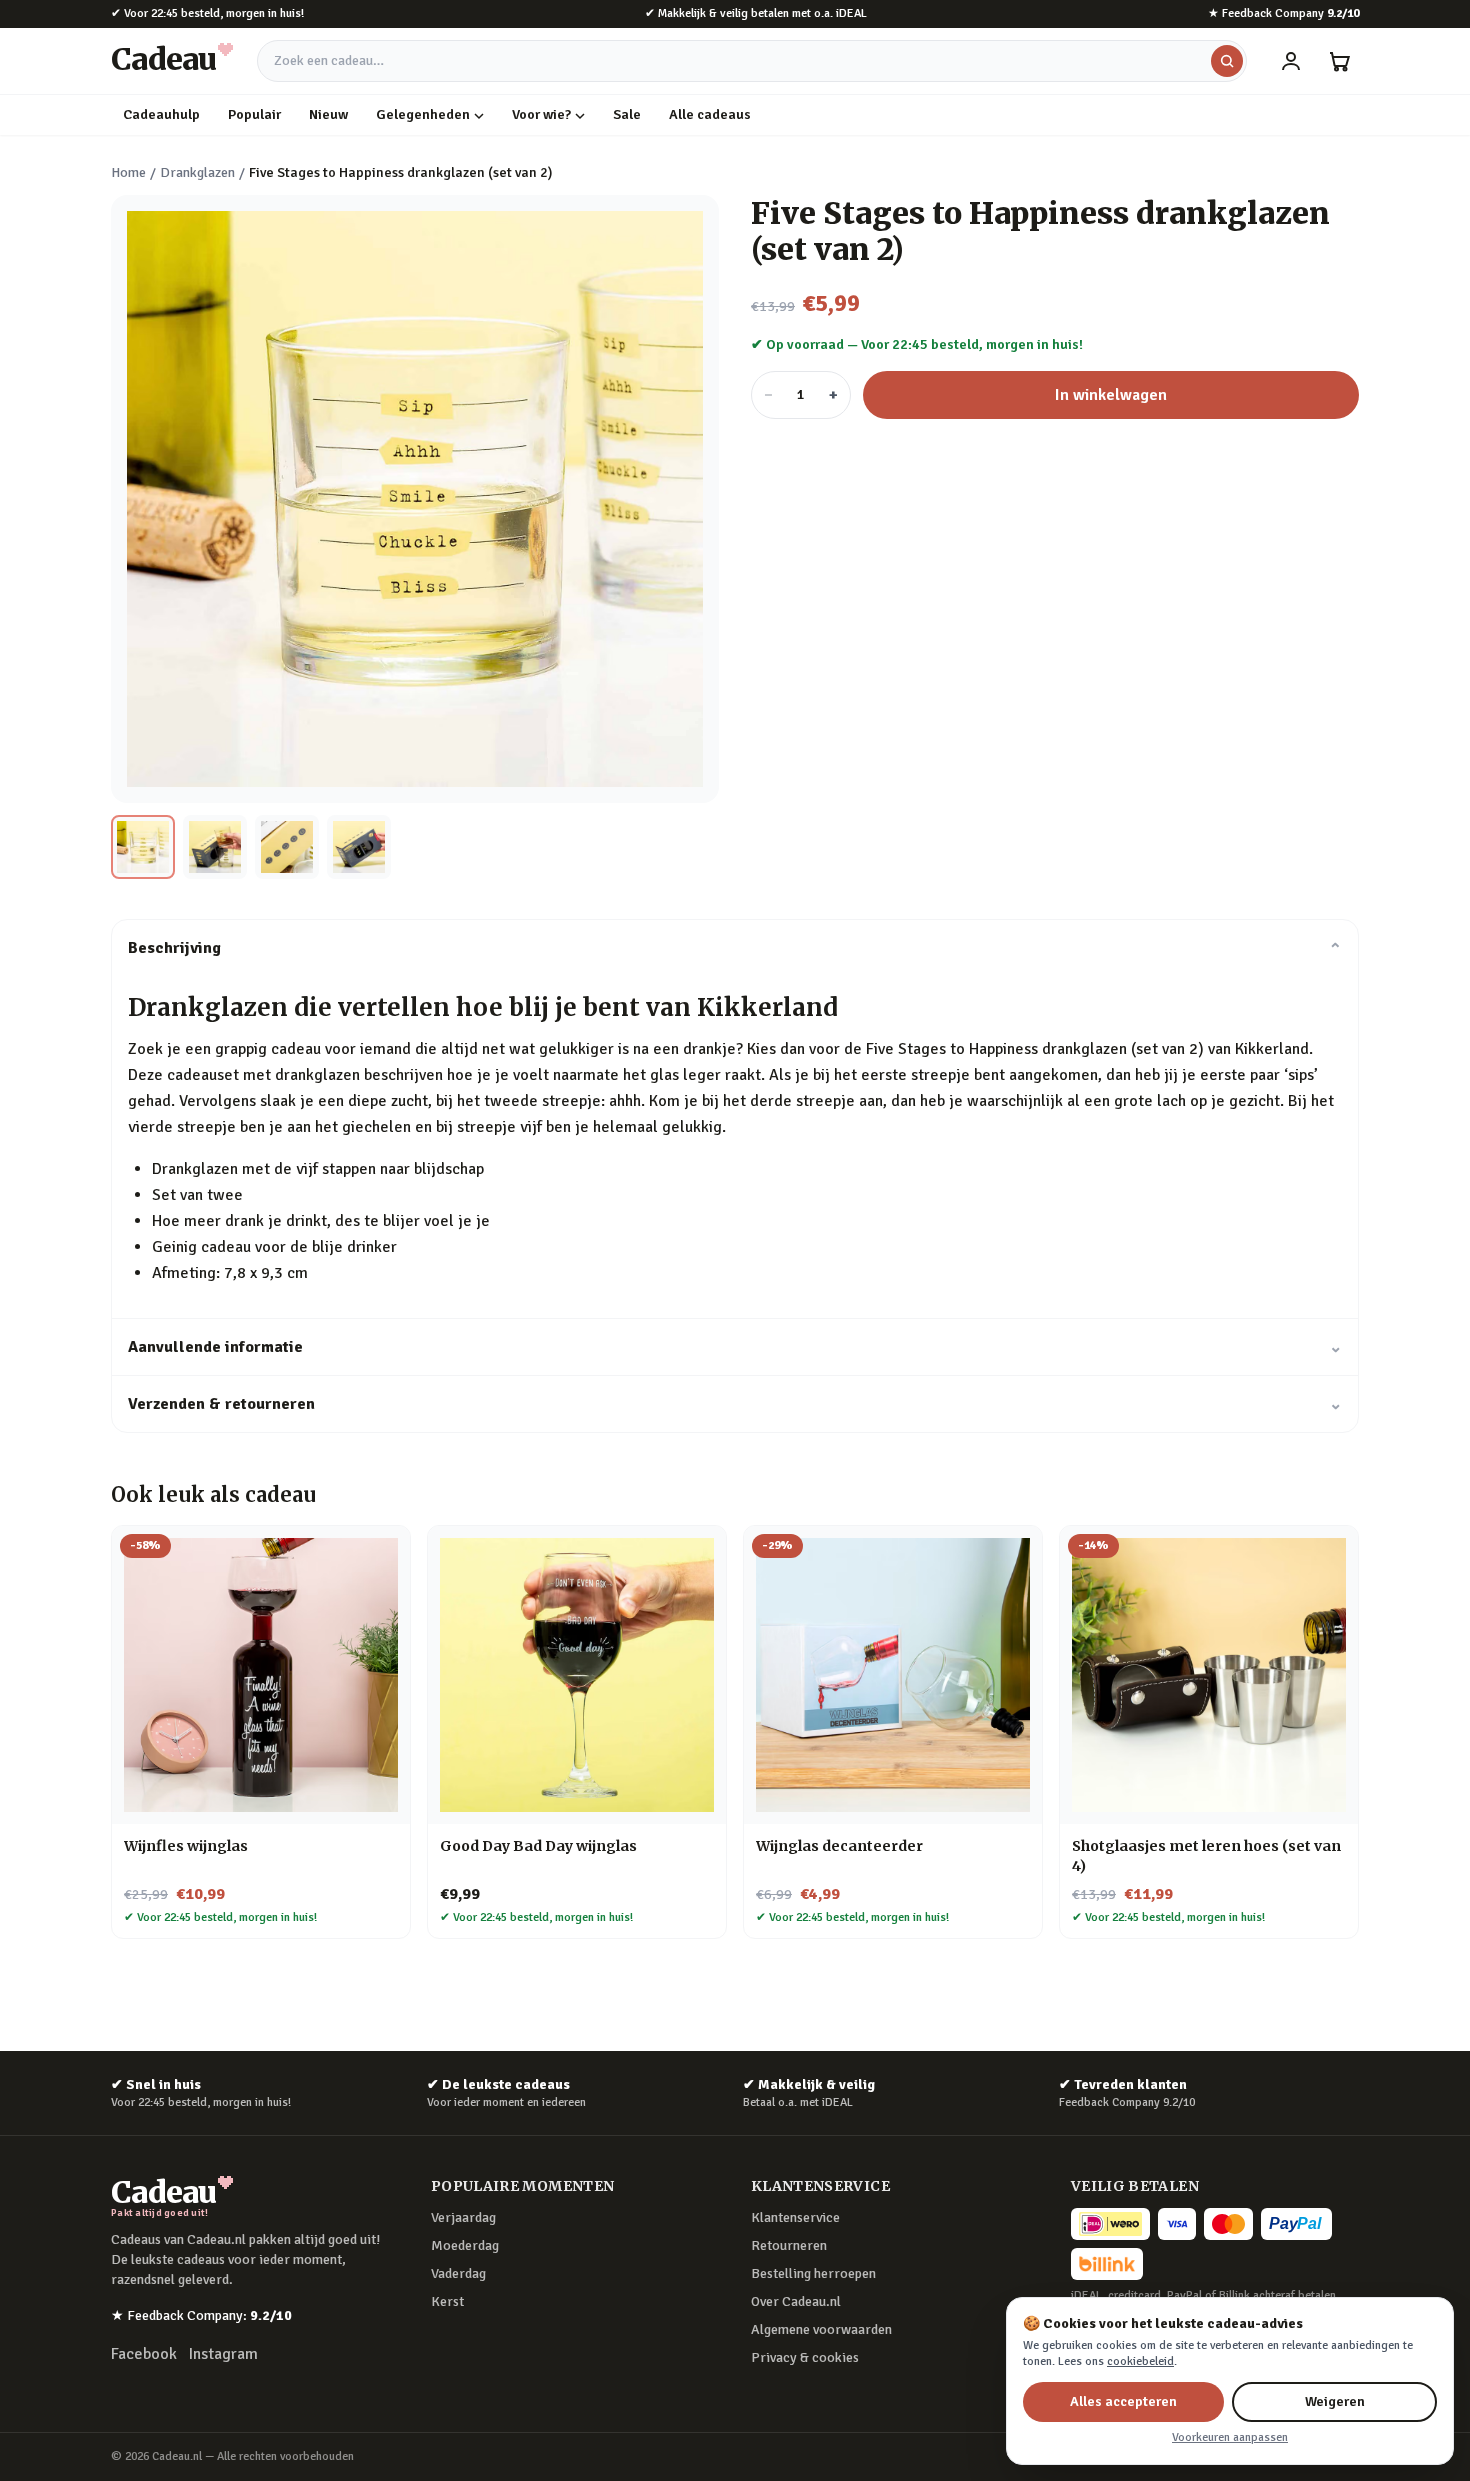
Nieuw (328, 114)
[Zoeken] (1227, 61)
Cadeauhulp (161, 114)
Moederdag (465, 2245)
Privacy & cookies (805, 2357)
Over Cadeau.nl (796, 2301)
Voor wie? (541, 114)
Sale (627, 114)
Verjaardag (463, 2217)
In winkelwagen (1111, 395)
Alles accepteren (1123, 2401)
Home (128, 172)
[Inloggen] (1291, 61)
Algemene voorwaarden (821, 2329)
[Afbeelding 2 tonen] (215, 847)
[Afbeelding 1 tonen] (143, 847)
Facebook (144, 2354)
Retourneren (789, 2245)
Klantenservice (795, 2217)
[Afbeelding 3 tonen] (287, 847)
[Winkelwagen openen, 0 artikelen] (1339, 61)
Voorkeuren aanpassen (1230, 2437)
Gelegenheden (423, 114)
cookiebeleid (1140, 2361)
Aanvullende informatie (735, 1347)
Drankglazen (197, 172)
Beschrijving (735, 948)
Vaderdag (458, 2273)
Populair (254, 114)
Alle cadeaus (710, 114)
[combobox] (752, 61)
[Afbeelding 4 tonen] (359, 847)
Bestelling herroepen (813, 2273)
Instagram (223, 2354)
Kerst (447, 2301)
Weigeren (1335, 2401)
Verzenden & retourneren (735, 1404)
